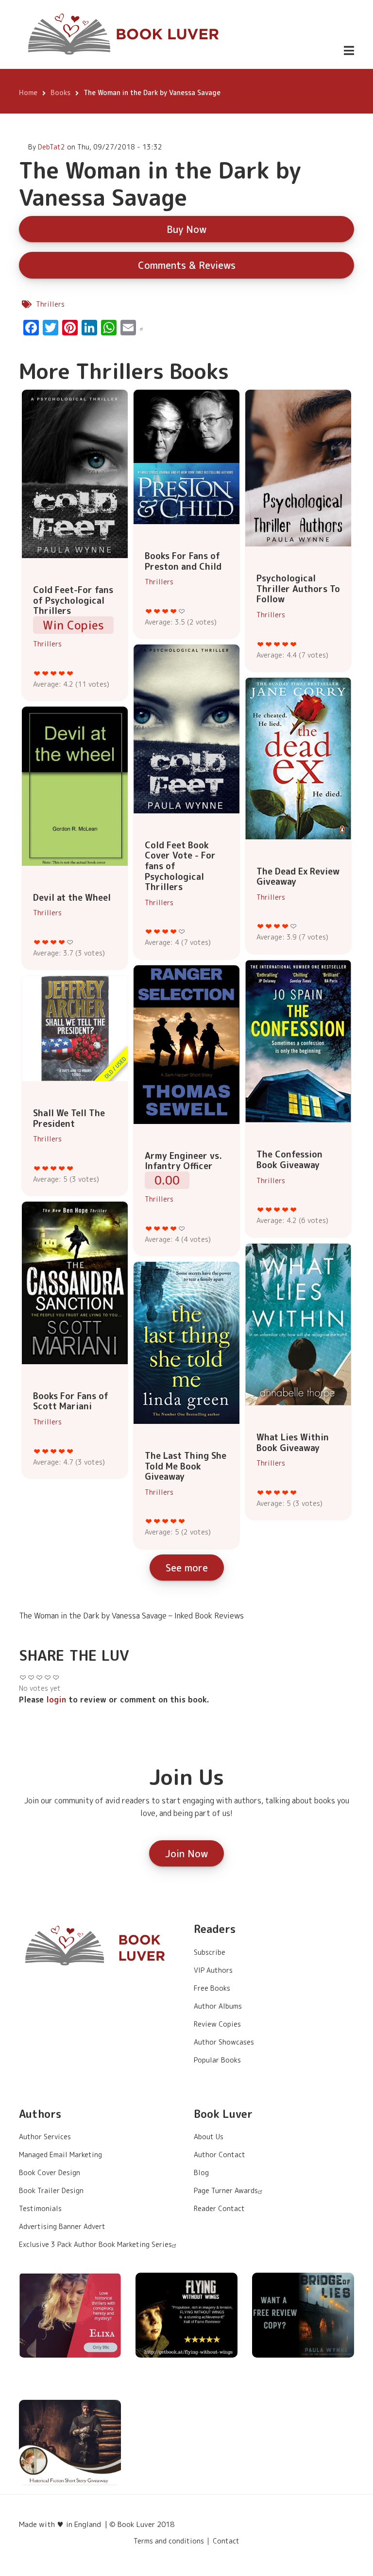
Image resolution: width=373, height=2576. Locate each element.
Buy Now (186, 229)
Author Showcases (224, 2042)
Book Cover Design (50, 2172)
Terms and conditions (169, 2541)
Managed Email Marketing (60, 2155)
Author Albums (218, 2006)
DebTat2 (51, 147)
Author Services (45, 2137)
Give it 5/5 (70, 673)
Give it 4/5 (62, 673)
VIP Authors (213, 1970)
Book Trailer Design (51, 2190)
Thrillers (50, 304)
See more (187, 1568)
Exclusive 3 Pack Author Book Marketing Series (95, 2244)
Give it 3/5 (54, 673)
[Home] (125, 34)
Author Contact (220, 2155)
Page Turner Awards (226, 2190)
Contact (226, 2541)
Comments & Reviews (187, 265)
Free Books (212, 1988)
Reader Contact (219, 2208)
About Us (209, 2137)
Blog (201, 2172)
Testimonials (40, 2208)
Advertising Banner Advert (62, 2226)
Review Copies (217, 2024)
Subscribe (210, 1952)
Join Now (186, 1853)
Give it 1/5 (37, 673)
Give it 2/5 (45, 673)
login (56, 1700)
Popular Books (217, 2060)
